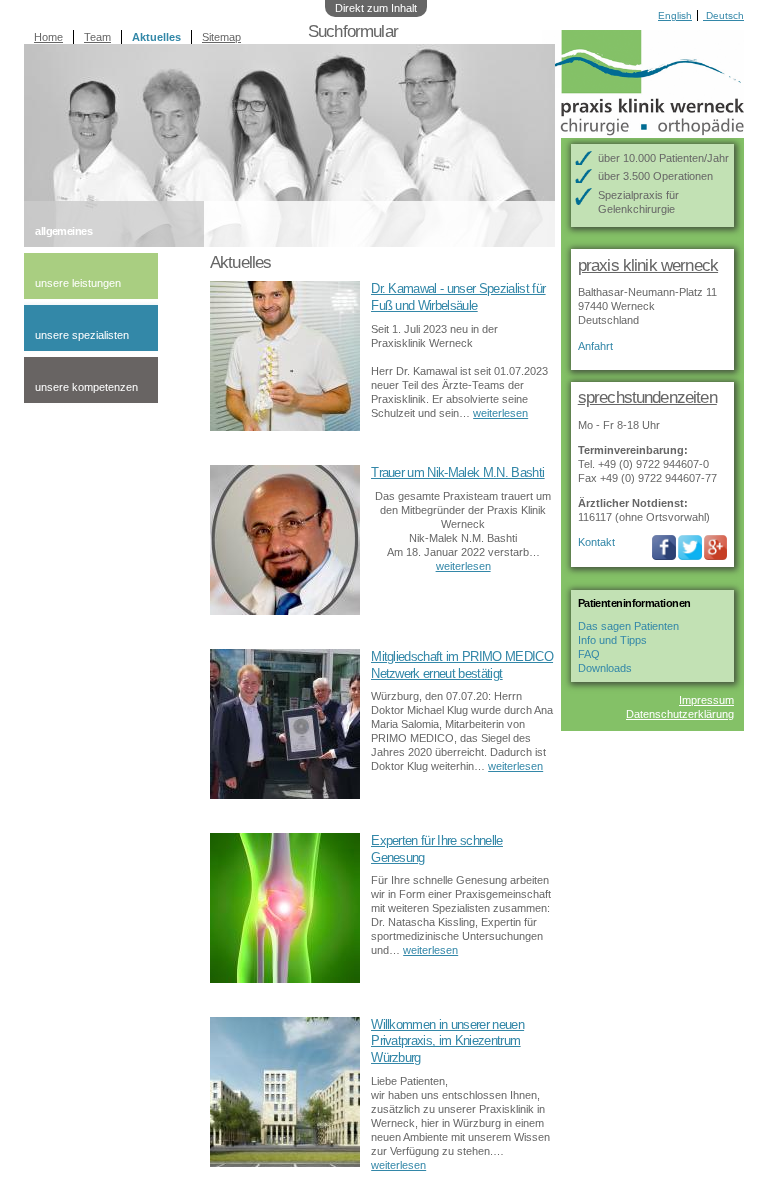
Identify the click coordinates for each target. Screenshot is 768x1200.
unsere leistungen (78, 283)
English (675, 15)
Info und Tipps (612, 640)
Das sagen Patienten (628, 626)
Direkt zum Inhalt (376, 8)
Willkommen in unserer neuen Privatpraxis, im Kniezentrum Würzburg (447, 1041)
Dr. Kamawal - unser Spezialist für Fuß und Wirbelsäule (458, 297)
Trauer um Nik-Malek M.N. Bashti (457, 472)
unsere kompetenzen (86, 387)
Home (48, 37)
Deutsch (723, 15)
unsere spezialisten (82, 335)
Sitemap (221, 37)
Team (97, 37)
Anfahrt (595, 346)
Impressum (706, 700)
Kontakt (596, 542)
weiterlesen (500, 413)
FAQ (589, 654)
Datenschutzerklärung (680, 714)
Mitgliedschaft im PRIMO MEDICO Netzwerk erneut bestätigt (462, 665)
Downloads (605, 668)
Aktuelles (156, 37)
